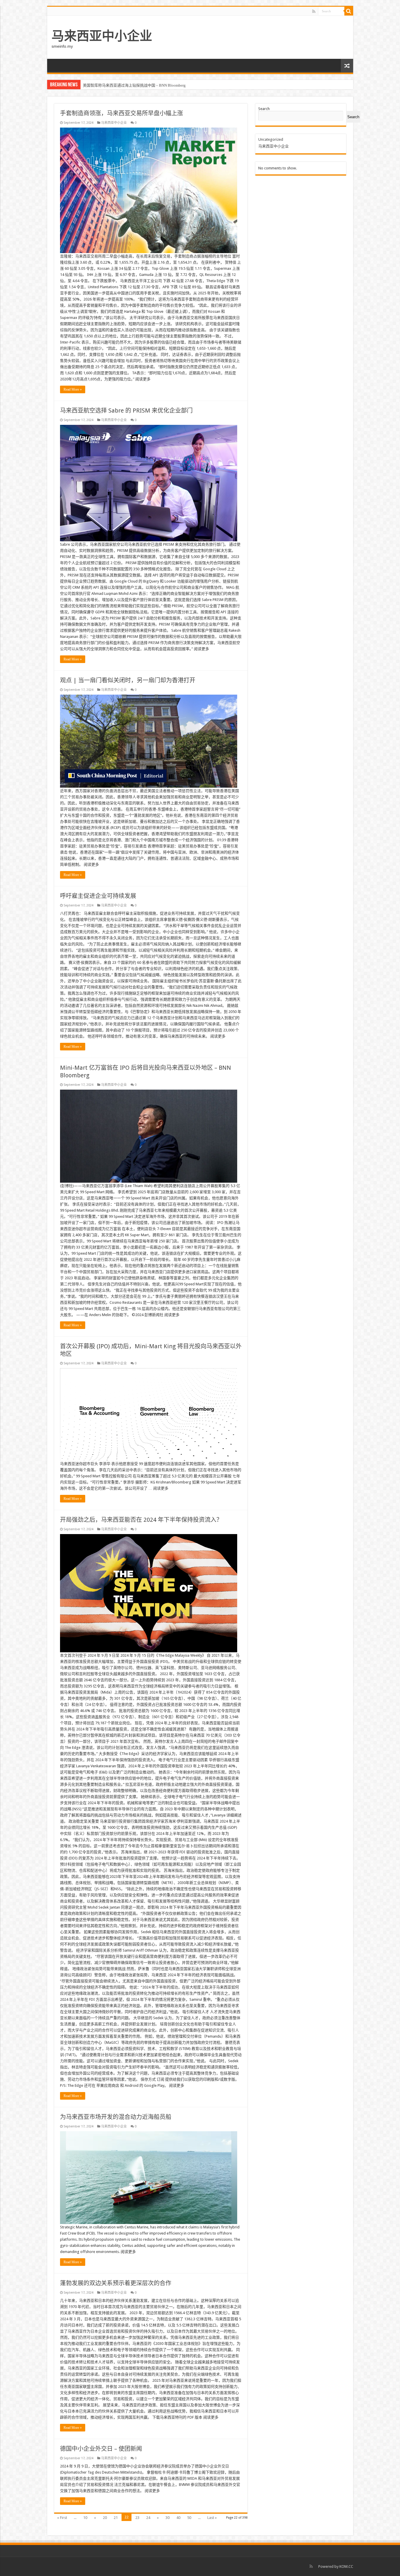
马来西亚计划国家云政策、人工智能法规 (117, 85)
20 (105, 2518)
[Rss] (314, 11)
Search (264, 109)
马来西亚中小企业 (102, 36)
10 (85, 2518)
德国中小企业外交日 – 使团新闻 (101, 2449)
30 (167, 2518)
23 (137, 2518)
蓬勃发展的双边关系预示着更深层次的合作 (116, 2283)
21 (116, 2518)
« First (62, 2518)
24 (148, 2518)
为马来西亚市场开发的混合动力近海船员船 (116, 2117)
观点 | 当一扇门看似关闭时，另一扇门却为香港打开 (128, 680)
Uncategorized (271, 139)
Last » (212, 2518)
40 (178, 2518)
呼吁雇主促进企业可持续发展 (98, 896)
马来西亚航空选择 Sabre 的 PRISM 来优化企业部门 (126, 411)
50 (189, 2518)
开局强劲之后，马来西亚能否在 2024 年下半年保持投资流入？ (141, 1520)
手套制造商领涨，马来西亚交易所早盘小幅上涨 (122, 113)
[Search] (349, 11)
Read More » (73, 389)
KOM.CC (346, 2566)
